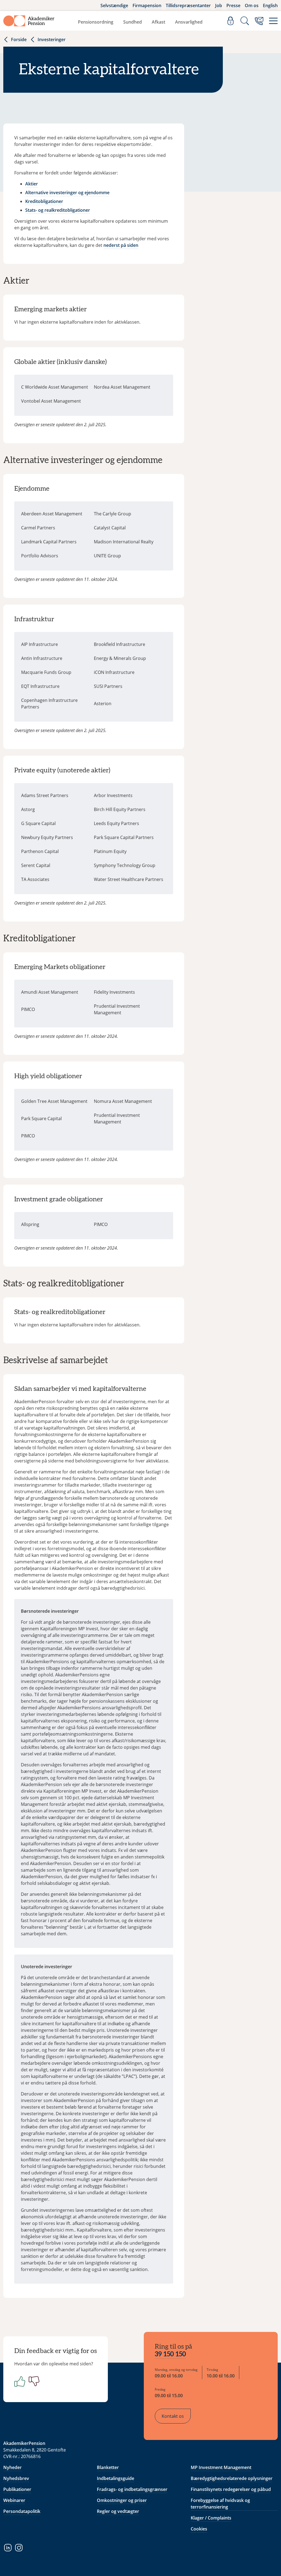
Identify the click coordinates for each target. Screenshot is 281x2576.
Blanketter (108, 2467)
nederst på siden (121, 245)
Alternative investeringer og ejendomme (67, 193)
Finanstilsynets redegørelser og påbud (231, 2489)
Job (219, 5)
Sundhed (133, 22)
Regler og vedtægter (118, 2511)
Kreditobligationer (44, 201)
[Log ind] (231, 21)
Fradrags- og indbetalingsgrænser (132, 2489)
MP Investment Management (221, 2467)
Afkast (158, 22)
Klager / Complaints (211, 2518)
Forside (19, 39)
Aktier (32, 184)
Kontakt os (173, 2416)
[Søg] (245, 21)
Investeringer (52, 39)
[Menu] (273, 21)
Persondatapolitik (22, 2511)
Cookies (199, 2529)
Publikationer (17, 2489)
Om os (252, 5)
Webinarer (14, 2500)
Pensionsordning (96, 22)
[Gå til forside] (29, 21)
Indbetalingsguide (116, 2478)
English (270, 5)
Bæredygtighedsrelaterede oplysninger (232, 2478)
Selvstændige (114, 5)
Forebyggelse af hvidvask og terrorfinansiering (220, 2504)
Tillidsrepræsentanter (188, 5)
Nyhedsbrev (16, 2478)
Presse (233, 5)
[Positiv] (19, 2381)
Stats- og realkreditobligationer (58, 210)
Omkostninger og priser (122, 2500)
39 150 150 (170, 2354)
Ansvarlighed (189, 22)
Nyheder (12, 2467)
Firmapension (147, 5)
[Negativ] (33, 2381)
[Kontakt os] (259, 21)
